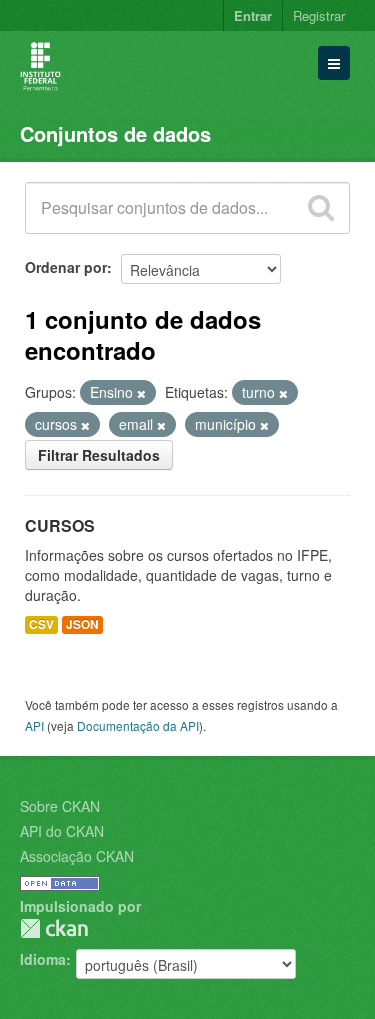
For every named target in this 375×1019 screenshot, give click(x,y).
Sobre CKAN (60, 806)
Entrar (253, 15)
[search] (321, 208)
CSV (41, 624)
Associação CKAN (77, 856)
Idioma (43, 959)
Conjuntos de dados (115, 133)
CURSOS (60, 525)
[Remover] (141, 393)
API (34, 725)
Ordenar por (66, 267)
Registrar (319, 15)
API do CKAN (62, 831)
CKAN (54, 928)
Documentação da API (138, 725)
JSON (82, 624)
